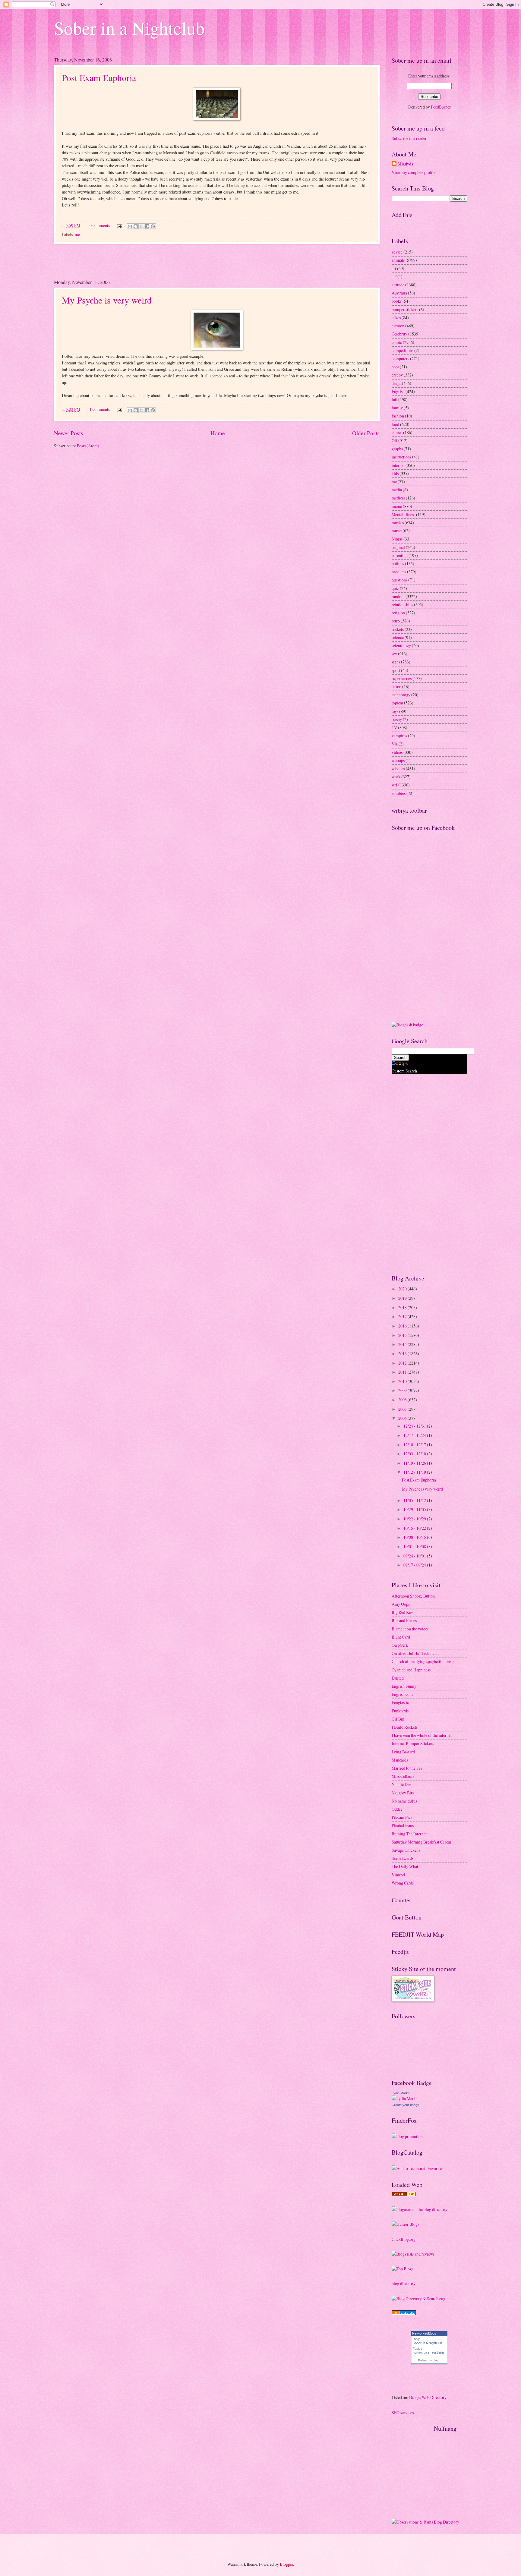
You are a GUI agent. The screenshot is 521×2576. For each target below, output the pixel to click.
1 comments (100, 409)
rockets (398, 629)
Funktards (400, 1711)
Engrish (398, 391)
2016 (403, 1326)
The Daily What (405, 1866)
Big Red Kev (402, 1612)
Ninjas (397, 539)
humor (417, 2352)
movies (398, 523)
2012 (403, 1363)
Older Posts (366, 433)
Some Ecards (403, 1858)
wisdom (398, 768)
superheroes (402, 678)
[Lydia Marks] (404, 2098)
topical (397, 703)
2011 (403, 1372)
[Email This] (130, 226)
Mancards (400, 1760)
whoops (398, 760)
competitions (403, 350)
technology (401, 695)
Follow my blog (428, 2360)
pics (427, 2352)
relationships (402, 605)
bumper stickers (405, 309)
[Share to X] (141, 226)
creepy (397, 375)
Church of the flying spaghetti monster (424, 1661)
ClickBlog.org (404, 2239)
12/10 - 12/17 (415, 1445)
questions (399, 580)
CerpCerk (400, 1645)
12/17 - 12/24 (415, 1435)
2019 (403, 1298)
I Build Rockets (405, 1727)
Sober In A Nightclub (427, 2343)
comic (397, 342)
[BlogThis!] (136, 226)
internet (398, 465)
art (394, 268)
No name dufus (404, 1801)
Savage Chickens (406, 1850)
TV (394, 727)
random (398, 596)
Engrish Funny (404, 1686)
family (397, 408)
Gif (395, 441)
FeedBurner (441, 107)
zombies (399, 793)
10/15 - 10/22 (415, 1528)
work (396, 777)
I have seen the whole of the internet (422, 1735)
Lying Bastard (403, 1752)
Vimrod (398, 1875)
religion (398, 613)
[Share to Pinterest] (153, 226)
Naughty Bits (403, 1793)
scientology (401, 646)
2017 (403, 1316)
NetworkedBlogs (424, 2333)
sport (396, 670)
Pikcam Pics (402, 1817)
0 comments (100, 225)
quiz (395, 588)
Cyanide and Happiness (411, 1670)
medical (398, 498)
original (398, 547)
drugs (396, 383)
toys (395, 711)
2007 (403, 1409)
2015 (403, 1335)
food (395, 424)
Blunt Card (401, 1637)
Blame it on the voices (410, 1629)
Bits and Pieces (404, 1620)
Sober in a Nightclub (129, 28)
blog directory (404, 2283)
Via (395, 744)
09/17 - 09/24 (415, 1565)
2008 (403, 1400)
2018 (403, 1307)
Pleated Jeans (403, 1825)
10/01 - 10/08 (415, 1546)
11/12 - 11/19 (415, 1472)
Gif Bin (398, 1719)
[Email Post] (119, 225)
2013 (403, 1354)
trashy (397, 719)
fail (395, 400)
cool (395, 367)
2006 (403, 1418)
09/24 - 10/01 (415, 1556)
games (397, 432)
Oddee (397, 1809)
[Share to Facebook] (147, 226)
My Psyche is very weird (107, 300)
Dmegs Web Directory (428, 2397)
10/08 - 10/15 (415, 1537)
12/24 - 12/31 (415, 1426)
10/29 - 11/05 (415, 1509)
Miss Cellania (403, 1776)
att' (394, 277)
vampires (399, 736)
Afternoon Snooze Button (413, 1596)
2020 (403, 1289)
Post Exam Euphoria (99, 77)
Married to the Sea (407, 1768)
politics (398, 564)
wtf (395, 785)
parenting (400, 555)
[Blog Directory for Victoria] (404, 2195)
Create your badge (405, 2105)
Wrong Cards (403, 1883)
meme (397, 506)
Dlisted (398, 1678)
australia (438, 2352)
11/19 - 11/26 (415, 1463)
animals (398, 260)
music (397, 531)
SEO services (403, 2412)
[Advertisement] (217, 261)
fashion (398, 416)
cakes (396, 318)
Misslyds (405, 164)
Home (218, 433)
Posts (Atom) (88, 446)
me (77, 234)
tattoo (396, 687)
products (399, 572)
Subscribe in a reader (409, 138)
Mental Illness (403, 514)
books (397, 301)
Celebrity (399, 334)
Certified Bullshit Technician (416, 1653)
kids (395, 473)
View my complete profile (414, 172)
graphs (397, 449)
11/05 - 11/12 (415, 1500)
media (397, 490)
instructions (401, 457)
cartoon (398, 326)
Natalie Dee (401, 1784)
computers (400, 359)
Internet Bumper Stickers (413, 1743)
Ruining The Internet (409, 1834)
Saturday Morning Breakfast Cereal (421, 1842)
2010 (403, 1381)
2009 (403, 1390)
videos (397, 752)
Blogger (286, 2564)
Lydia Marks (401, 2093)
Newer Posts (69, 433)
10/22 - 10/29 (415, 1519)
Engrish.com (402, 1694)
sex (394, 654)
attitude (398, 285)
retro (396, 621)
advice (397, 252)
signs (396, 662)
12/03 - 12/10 (415, 1454)
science (398, 637)
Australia (399, 293)
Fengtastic (400, 1702)
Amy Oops (401, 1604)
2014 (403, 1344)
